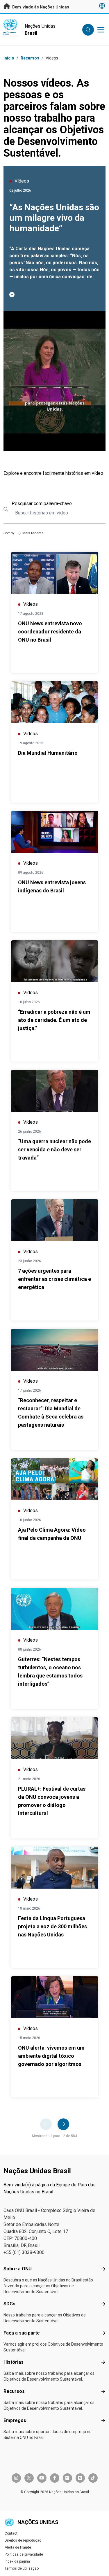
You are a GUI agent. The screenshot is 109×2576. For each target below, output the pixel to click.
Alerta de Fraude (18, 2547)
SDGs (9, 2304)
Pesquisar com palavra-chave (42, 504)
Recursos (14, 2391)
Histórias (14, 2362)
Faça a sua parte (22, 2333)
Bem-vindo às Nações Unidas (40, 7)
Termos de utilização (22, 2568)
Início (9, 58)
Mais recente (33, 533)
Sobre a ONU (18, 2269)
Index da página (17, 2561)
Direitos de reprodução (23, 2540)
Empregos (15, 2420)
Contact (11, 2533)
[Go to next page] (63, 2124)
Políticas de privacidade (24, 2554)
